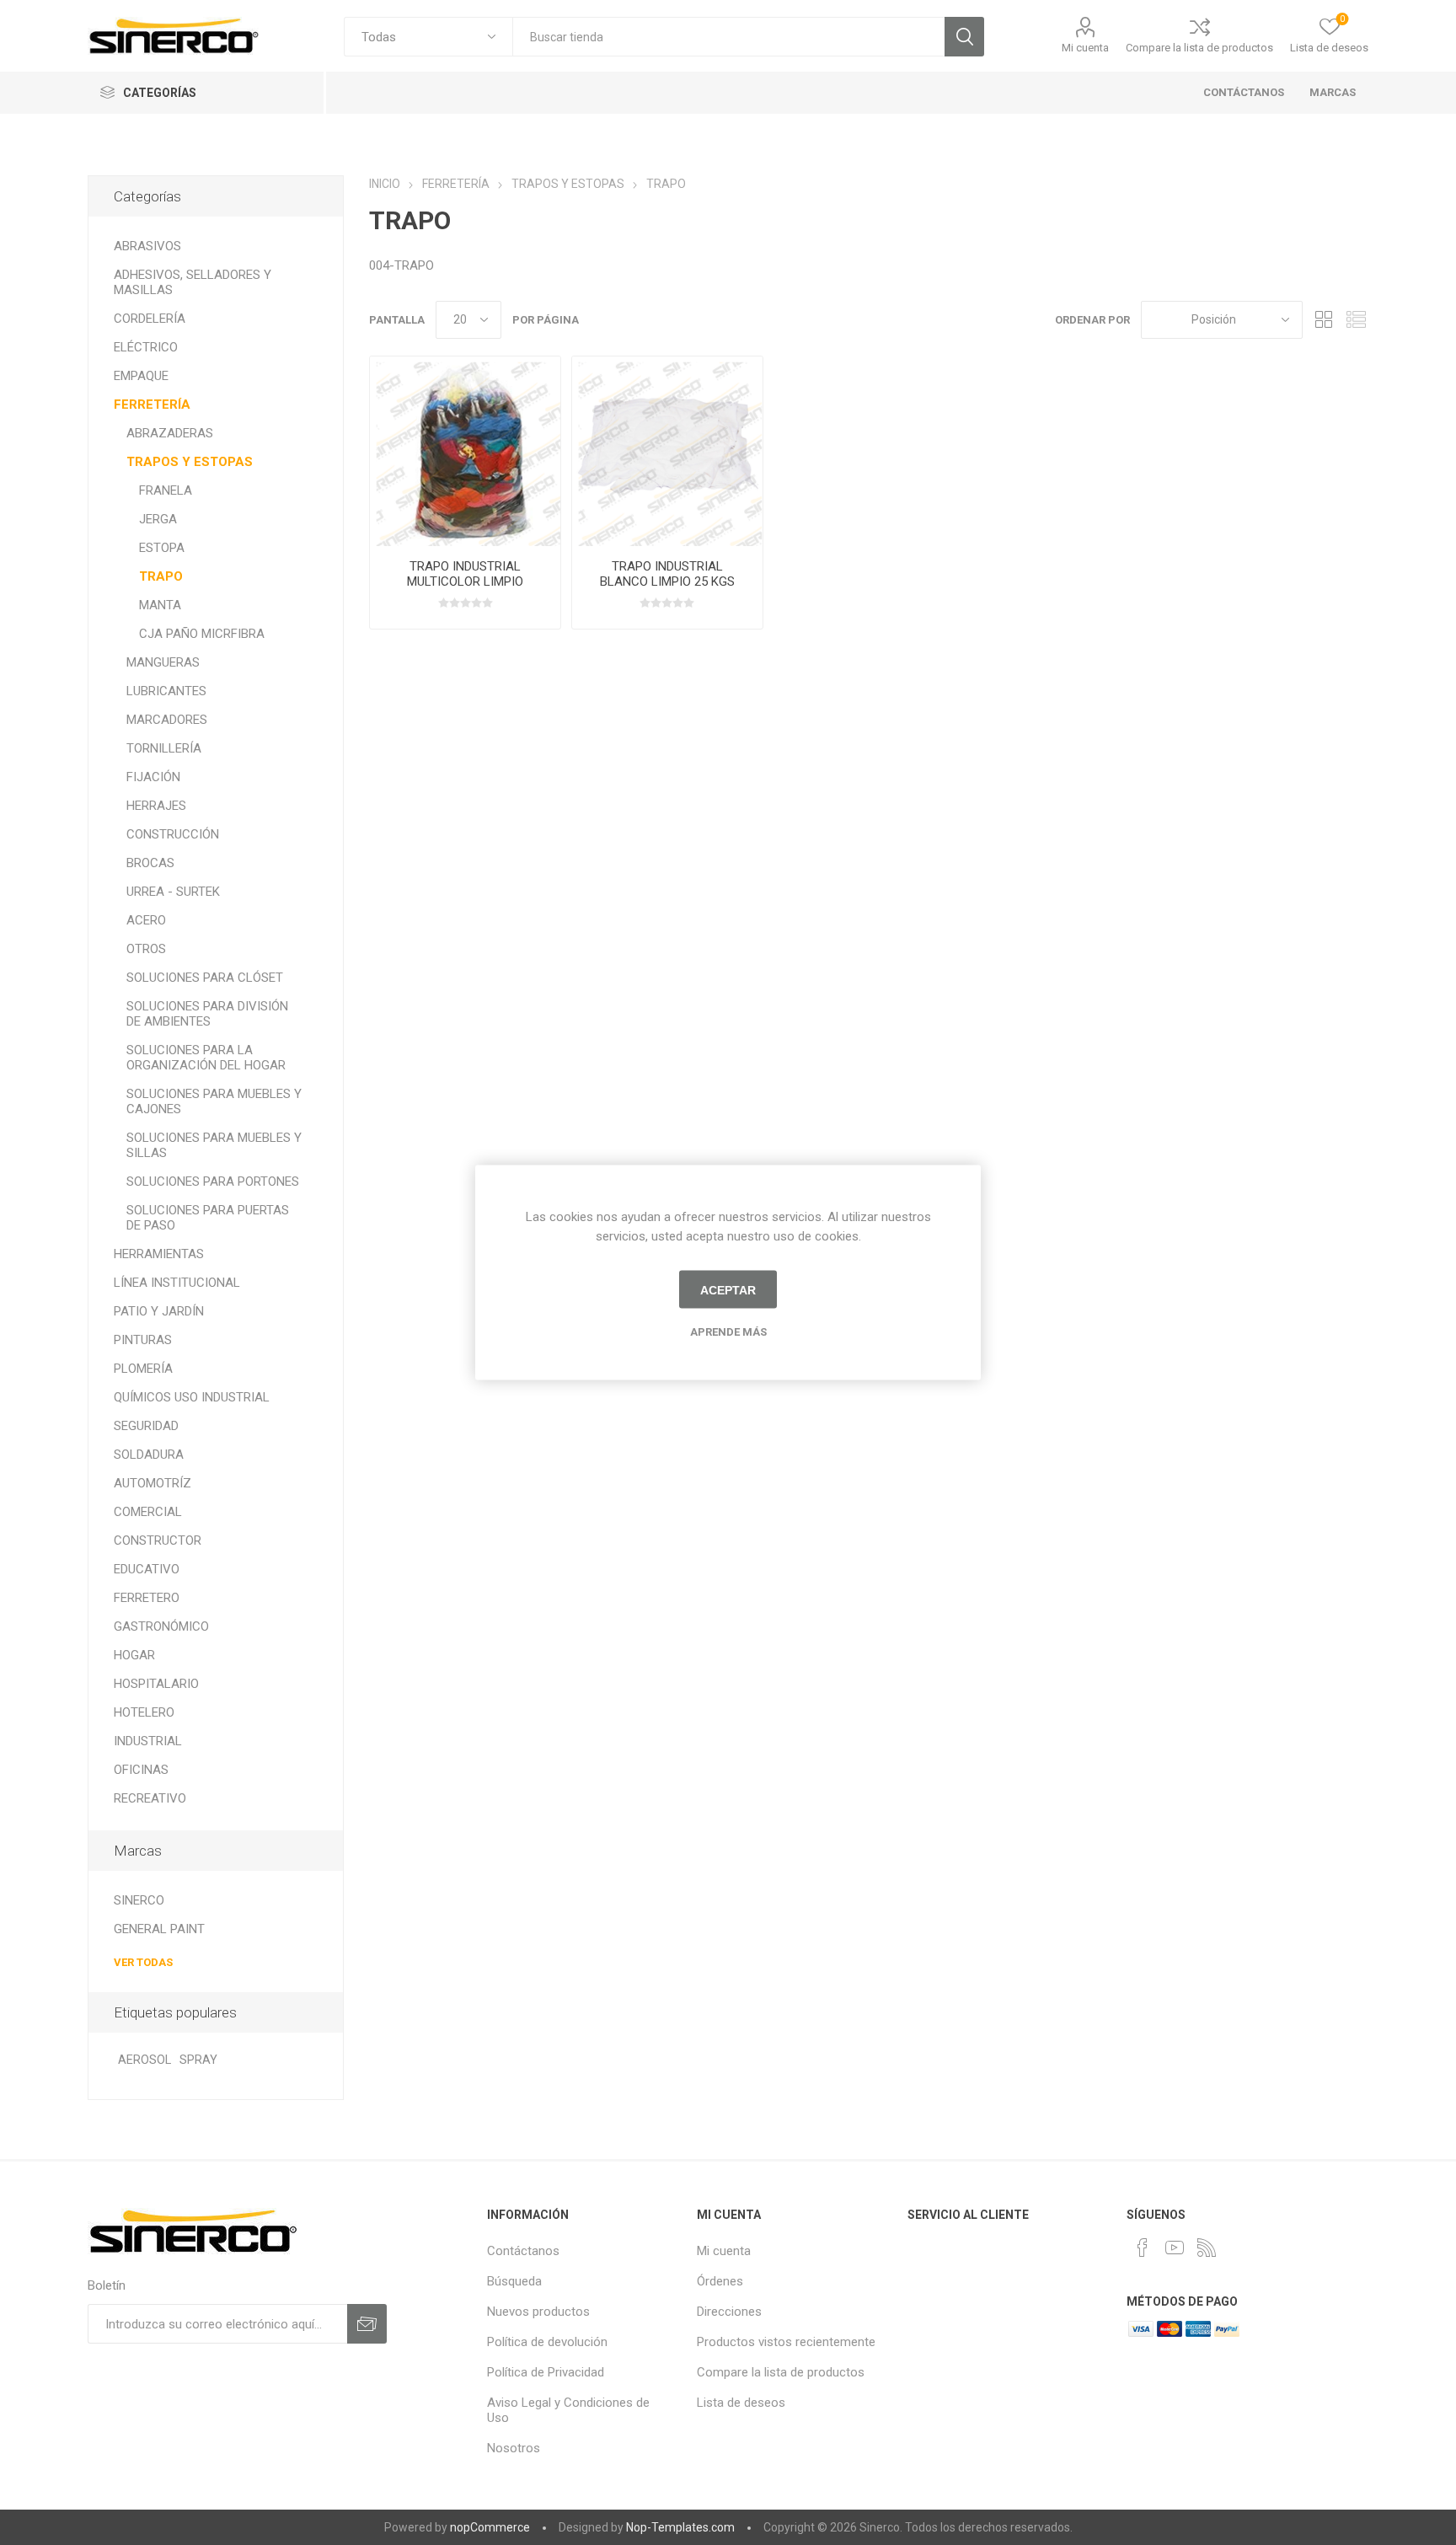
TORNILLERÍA (164, 748)
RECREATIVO (150, 1798)
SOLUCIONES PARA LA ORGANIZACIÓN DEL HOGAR (206, 1058)
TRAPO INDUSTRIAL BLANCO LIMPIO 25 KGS (667, 574)
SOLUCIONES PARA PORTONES (213, 1181)
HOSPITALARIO (156, 1684)
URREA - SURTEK (173, 892)
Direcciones (729, 2312)
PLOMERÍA (143, 1369)
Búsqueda (964, 37)
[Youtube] (1175, 2248)
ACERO (146, 920)
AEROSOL (145, 2060)
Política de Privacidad (546, 2372)
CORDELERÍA (150, 319)
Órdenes (720, 2281)
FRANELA (166, 490)
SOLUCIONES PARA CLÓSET (205, 978)
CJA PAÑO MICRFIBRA (202, 634)
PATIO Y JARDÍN (159, 1311)
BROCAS (150, 863)
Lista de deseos (741, 2403)
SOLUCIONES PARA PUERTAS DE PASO (208, 1218)
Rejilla (1324, 320)
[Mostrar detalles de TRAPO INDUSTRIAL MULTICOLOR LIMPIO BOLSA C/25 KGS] (465, 452)
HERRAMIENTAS (159, 1254)
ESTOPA (162, 548)
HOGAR (134, 1655)
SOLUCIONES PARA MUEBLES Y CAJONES (214, 1101)
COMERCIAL (148, 1512)
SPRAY (198, 2060)
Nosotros (514, 2448)
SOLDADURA (149, 1455)
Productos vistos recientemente (786, 2342)
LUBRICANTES (166, 691)
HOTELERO (144, 1712)
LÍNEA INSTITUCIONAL (177, 1283)
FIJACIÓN (153, 777)
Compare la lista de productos (1199, 48)
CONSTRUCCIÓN (173, 834)
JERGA (158, 519)
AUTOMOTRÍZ (153, 1483)
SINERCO (139, 1900)
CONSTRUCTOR (158, 1540)
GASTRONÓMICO (161, 1626)
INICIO (385, 184)
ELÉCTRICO (146, 347)
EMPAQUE (141, 376)
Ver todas (143, 1962)
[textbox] (728, 37)
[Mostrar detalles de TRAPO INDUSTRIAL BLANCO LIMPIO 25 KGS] (667, 452)
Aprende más (728, 1332)
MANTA (160, 605)
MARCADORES (167, 720)
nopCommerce (490, 2527)
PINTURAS (143, 1340)
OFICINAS (141, 1770)
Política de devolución (547, 2342)
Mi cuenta (1085, 48)
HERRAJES (156, 806)
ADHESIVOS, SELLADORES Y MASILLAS (193, 282)
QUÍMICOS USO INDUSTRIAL (192, 1397)
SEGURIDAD (146, 1426)
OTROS (146, 949)
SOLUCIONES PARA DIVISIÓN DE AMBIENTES (207, 1014)
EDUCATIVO (147, 1569)
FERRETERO (147, 1598)
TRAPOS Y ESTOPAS (190, 462)
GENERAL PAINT (159, 1929)
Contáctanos (523, 2251)
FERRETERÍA (152, 405)
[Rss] (1207, 2248)
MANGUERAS (163, 662)
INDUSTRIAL (148, 1741)
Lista (1356, 320)
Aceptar (728, 1289)
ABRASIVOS (147, 246)
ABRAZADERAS (170, 433)
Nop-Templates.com (680, 2527)
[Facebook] (1143, 2248)
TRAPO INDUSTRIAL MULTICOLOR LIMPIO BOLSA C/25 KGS (465, 581)
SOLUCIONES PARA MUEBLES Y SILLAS (214, 1145)
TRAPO (161, 576)
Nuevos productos (538, 2312)
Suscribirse (367, 2324)
